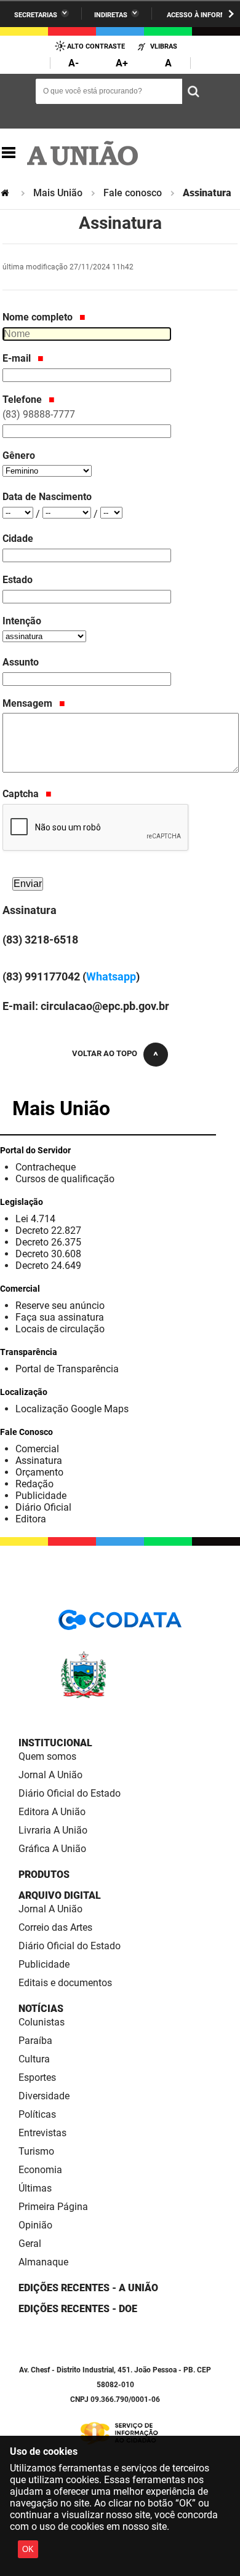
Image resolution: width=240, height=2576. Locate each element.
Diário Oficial (43, 1507)
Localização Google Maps (72, 1409)
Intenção (22, 621)
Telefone (39, 407)
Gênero (19, 455)
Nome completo (39, 317)
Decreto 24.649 (48, 1266)
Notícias (41, 2009)
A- (74, 63)
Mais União (58, 193)
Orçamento (39, 1472)
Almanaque (43, 2262)
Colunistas (42, 2022)
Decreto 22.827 (48, 1230)
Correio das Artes (55, 1927)
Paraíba (35, 2041)
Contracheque (46, 1167)
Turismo (36, 2151)
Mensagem (29, 703)
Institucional (55, 1743)
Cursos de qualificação (65, 1179)
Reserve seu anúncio (60, 1306)
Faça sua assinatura (60, 1317)
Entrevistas (42, 2133)
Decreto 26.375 (48, 1242)
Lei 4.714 (35, 1219)
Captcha (22, 794)
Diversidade (44, 2096)
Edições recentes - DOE (78, 2309)
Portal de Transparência (67, 1369)
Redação (34, 1484)
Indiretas (111, 15)
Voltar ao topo (105, 1053)
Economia (40, 2170)
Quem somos (47, 1756)
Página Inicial (6, 193)
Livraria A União (53, 1830)
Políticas (37, 2114)
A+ (122, 63)
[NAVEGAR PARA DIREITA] (231, 14)
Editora (31, 1519)
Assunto (21, 662)
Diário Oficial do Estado (70, 1793)
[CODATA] (120, 1624)
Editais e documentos (65, 1983)
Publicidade (41, 1496)
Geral (30, 2244)
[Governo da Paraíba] (120, 1696)
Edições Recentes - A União (88, 2288)
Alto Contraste (96, 46)
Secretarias (36, 15)
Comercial (37, 1449)
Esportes (37, 2077)
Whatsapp (111, 976)
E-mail (18, 358)
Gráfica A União (52, 1849)
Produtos (44, 1874)
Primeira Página (53, 2207)
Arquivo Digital (60, 1895)
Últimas (35, 2188)
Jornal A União (50, 1775)
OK (28, 2549)
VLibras (164, 46)
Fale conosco (133, 193)
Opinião (35, 2225)
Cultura (34, 2059)
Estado (18, 580)
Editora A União (52, 1812)
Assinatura (39, 1461)
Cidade (18, 539)
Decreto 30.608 (48, 1254)
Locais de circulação (60, 1329)
